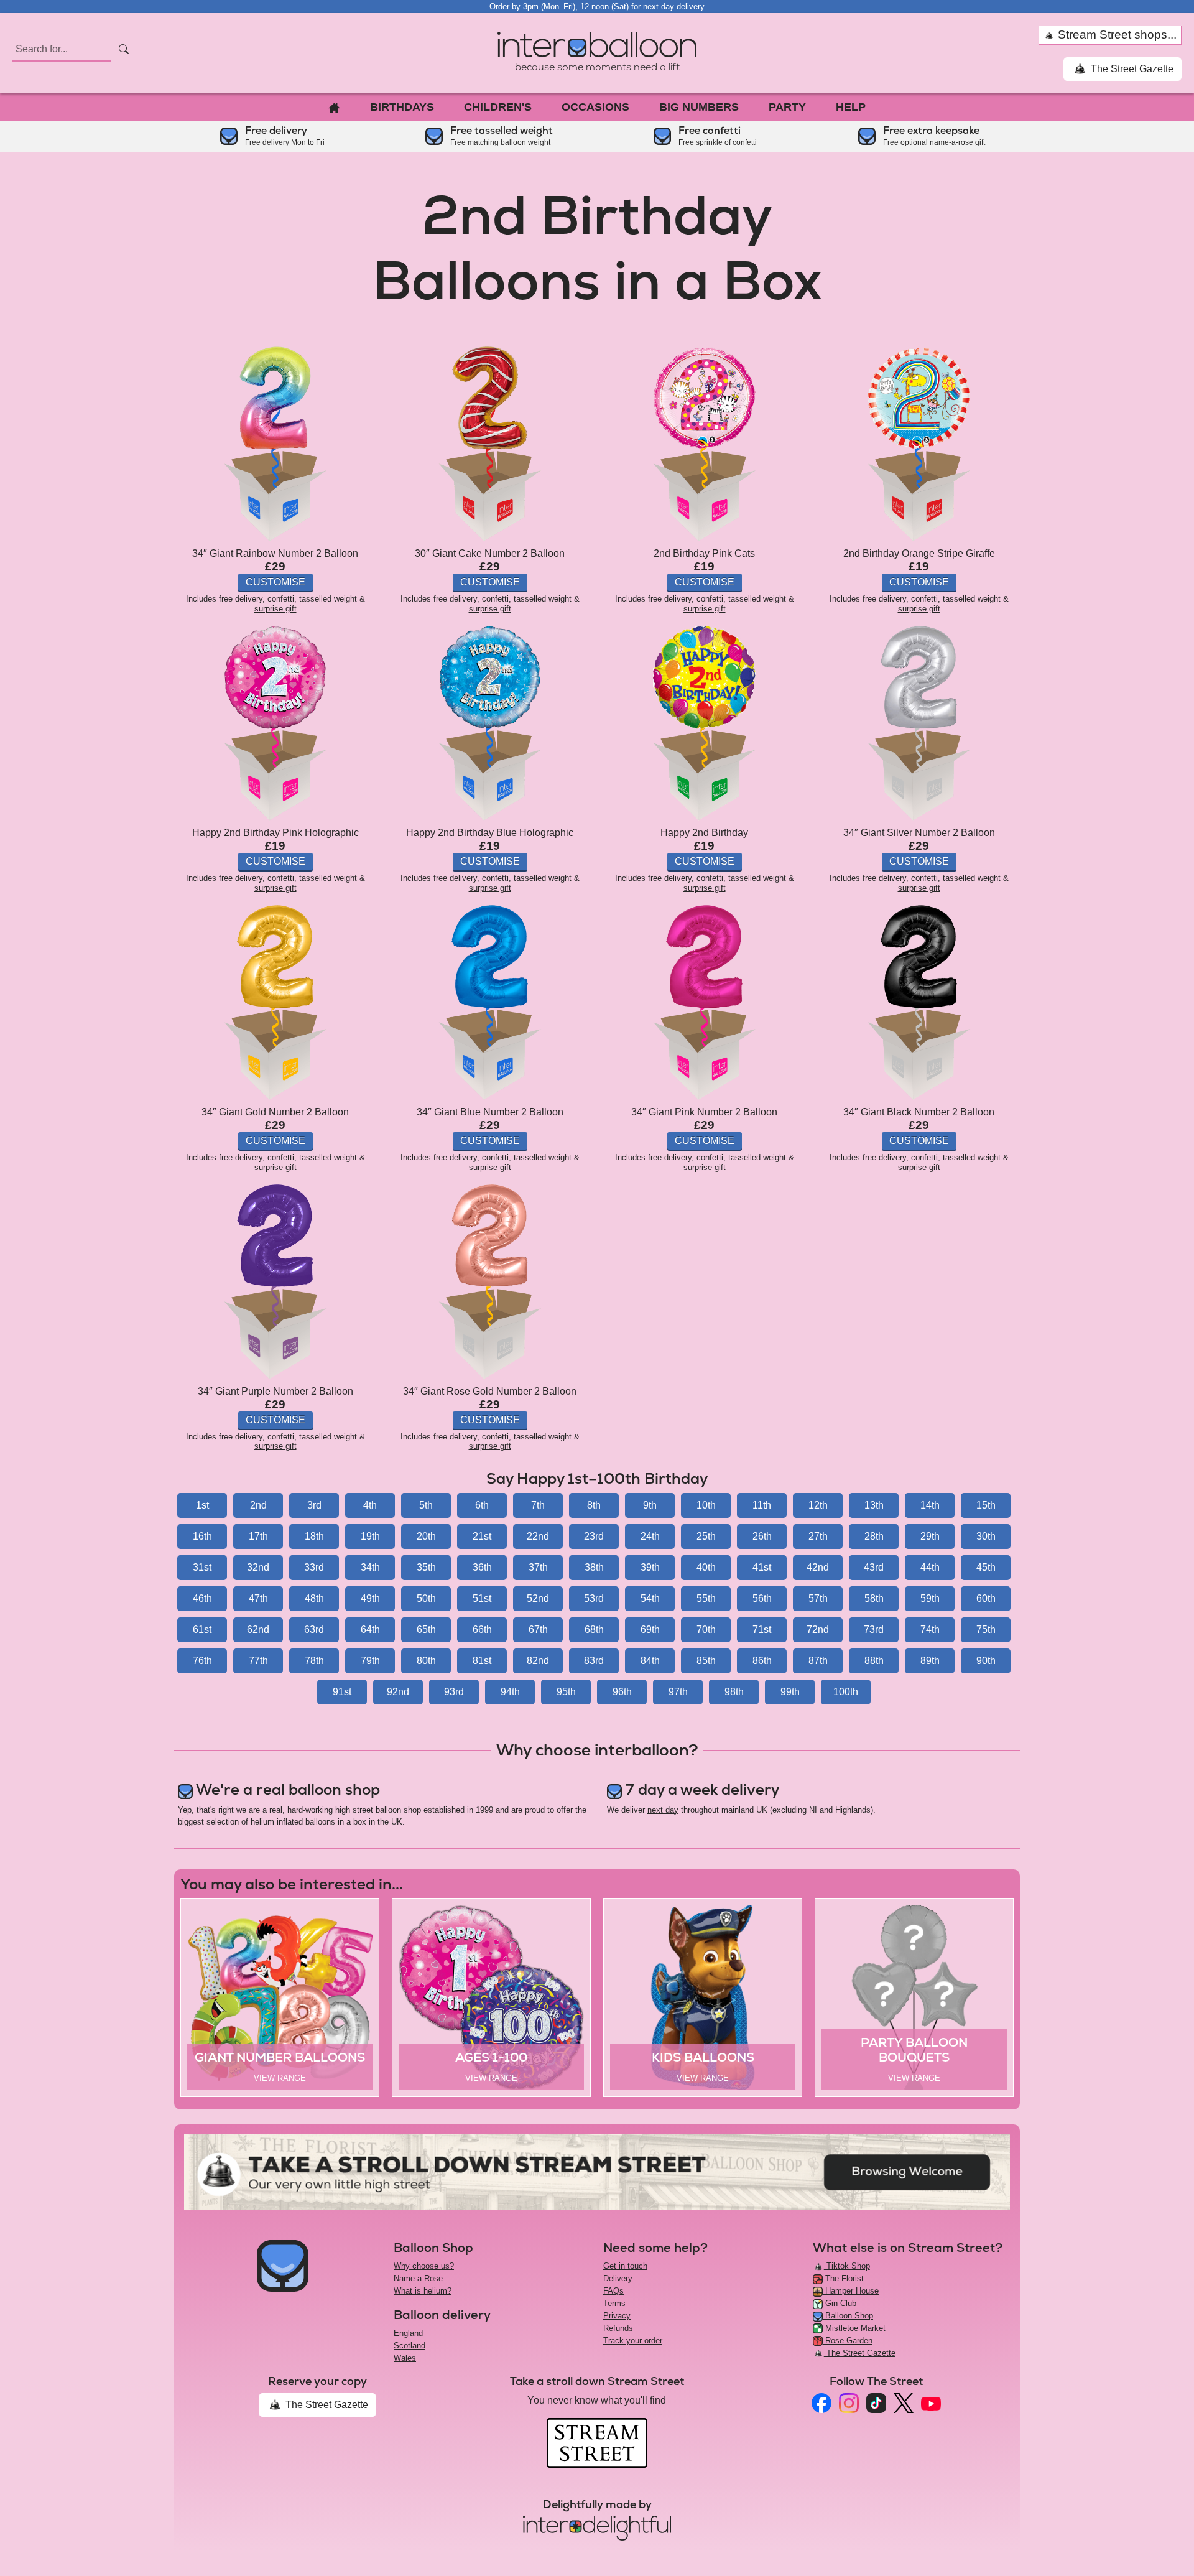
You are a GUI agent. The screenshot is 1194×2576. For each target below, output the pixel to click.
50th (426, 1598)
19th (370, 1536)
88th (874, 1661)
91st (342, 1692)
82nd (538, 1661)
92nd (398, 1692)
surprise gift (275, 609)
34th (370, 1567)
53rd (594, 1598)
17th (258, 1536)
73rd (874, 1630)
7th (538, 1505)
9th (650, 1505)
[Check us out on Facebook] (821, 2403)
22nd (538, 1536)
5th (426, 1505)
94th (510, 1692)
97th (678, 1692)
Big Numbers (699, 107)
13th (874, 1505)
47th (258, 1598)
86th (762, 1661)
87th (818, 1661)
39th (650, 1567)
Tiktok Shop (847, 2266)
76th (202, 1661)
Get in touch (625, 2266)
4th (370, 1505)
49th (370, 1598)
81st (482, 1661)
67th (538, 1630)
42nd (818, 1567)
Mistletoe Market (854, 2328)
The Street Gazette (1131, 69)
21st (482, 1536)
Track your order (633, 2341)
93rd (454, 1692)
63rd (314, 1630)
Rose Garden (848, 2341)
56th (762, 1598)
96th (622, 1692)
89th (930, 1661)
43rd (874, 1567)
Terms (614, 2303)
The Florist (843, 2278)
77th (258, 1661)
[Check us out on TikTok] (876, 2403)
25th (706, 1536)
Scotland (410, 2346)
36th (482, 1567)
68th (594, 1630)
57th (818, 1598)
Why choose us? (424, 2266)
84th (650, 1661)
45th (986, 1567)
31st (202, 1567)
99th (790, 1692)
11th (762, 1505)
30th (986, 1536)
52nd (538, 1598)
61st (202, 1630)
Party (787, 107)
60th (986, 1598)
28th (874, 1536)
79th (370, 1661)
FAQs (613, 2291)
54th (650, 1598)
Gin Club (840, 2303)
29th (930, 1536)
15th (986, 1505)
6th (482, 1505)
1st (202, 1505)
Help (851, 107)
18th (314, 1536)
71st (762, 1630)
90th (986, 1661)
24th (650, 1536)
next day (663, 1810)
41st (762, 1567)
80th (426, 1661)
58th (874, 1598)
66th (482, 1630)
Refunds (618, 2328)
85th (706, 1661)
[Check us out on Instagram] (849, 2403)
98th (734, 1692)
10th (706, 1505)
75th (986, 1630)
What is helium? (423, 2291)
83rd (594, 1661)
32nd (258, 1567)
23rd (594, 1536)
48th (314, 1598)
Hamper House (851, 2291)
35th (426, 1567)
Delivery (618, 2278)
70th (706, 1630)
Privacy (617, 2316)
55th (706, 1598)
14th (930, 1505)
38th (594, 1567)
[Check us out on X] (904, 2403)
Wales (405, 2358)
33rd (314, 1567)
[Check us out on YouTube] (931, 2403)
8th (594, 1505)
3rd (314, 1505)
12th (818, 1505)
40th (706, 1567)
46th (202, 1598)
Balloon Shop (848, 2316)
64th (370, 1630)
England (408, 2333)
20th (426, 1536)
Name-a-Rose (418, 2278)
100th (846, 1692)
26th (762, 1536)
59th (930, 1598)
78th (314, 1661)
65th (426, 1630)
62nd (258, 1630)
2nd (258, 1505)
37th (538, 1567)
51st (482, 1598)
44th (930, 1567)
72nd (818, 1630)
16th (202, 1536)
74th (930, 1630)
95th (566, 1692)
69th (650, 1630)
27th (818, 1536)
